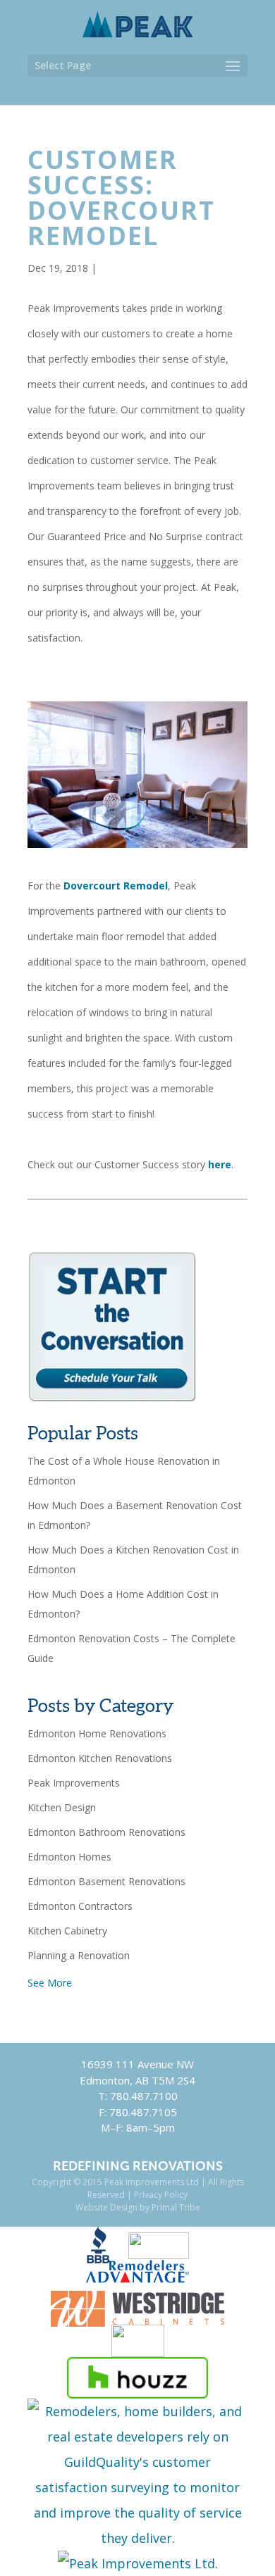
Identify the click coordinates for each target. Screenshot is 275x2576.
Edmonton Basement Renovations (106, 1881)
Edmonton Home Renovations (97, 1733)
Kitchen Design (62, 1807)
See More (50, 1983)
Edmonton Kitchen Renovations (100, 1758)
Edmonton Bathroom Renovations (106, 1832)
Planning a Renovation (79, 1955)
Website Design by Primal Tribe (138, 2207)
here (220, 1164)
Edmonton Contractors (80, 1906)
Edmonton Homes (69, 1857)
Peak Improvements (74, 1783)
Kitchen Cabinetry (67, 1931)
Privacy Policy (161, 2195)
